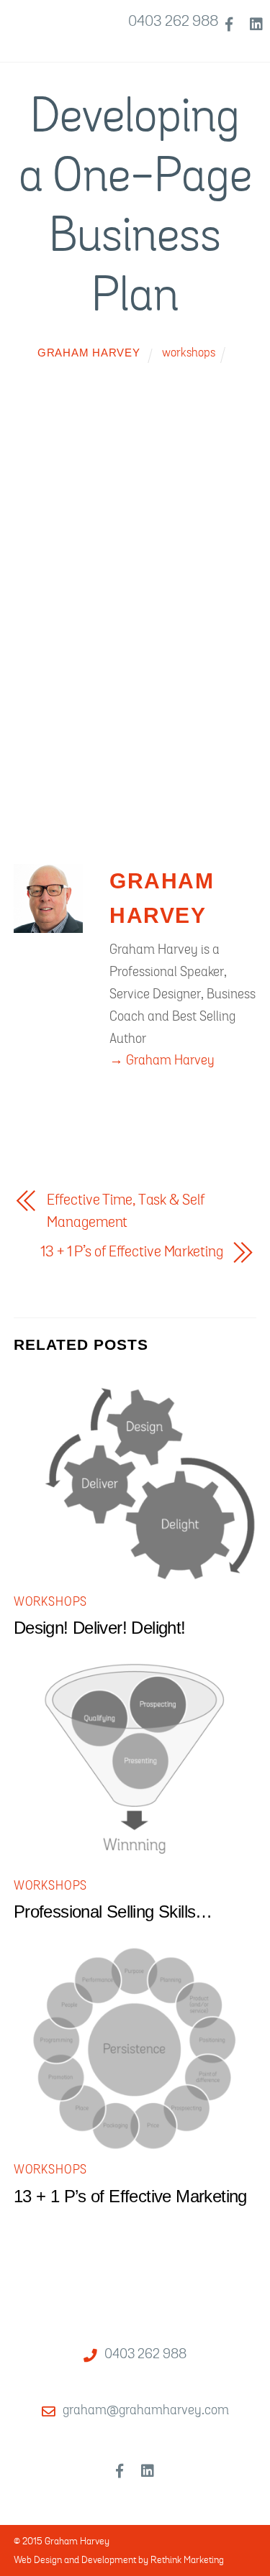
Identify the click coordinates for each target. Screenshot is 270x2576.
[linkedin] (256, 22)
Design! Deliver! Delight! (100, 1628)
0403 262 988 (173, 21)
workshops (189, 353)
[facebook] (229, 22)
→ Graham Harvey (162, 1060)
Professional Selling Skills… (113, 1912)
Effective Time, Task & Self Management (125, 1211)
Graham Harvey (89, 353)
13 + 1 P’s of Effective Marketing (131, 1252)
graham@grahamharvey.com (146, 2410)
